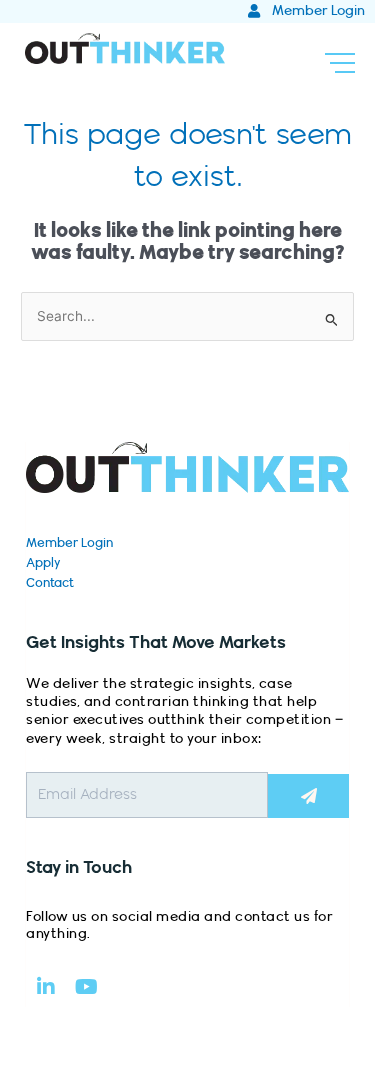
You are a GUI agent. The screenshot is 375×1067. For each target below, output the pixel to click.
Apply (43, 563)
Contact (50, 583)
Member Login (69, 543)
